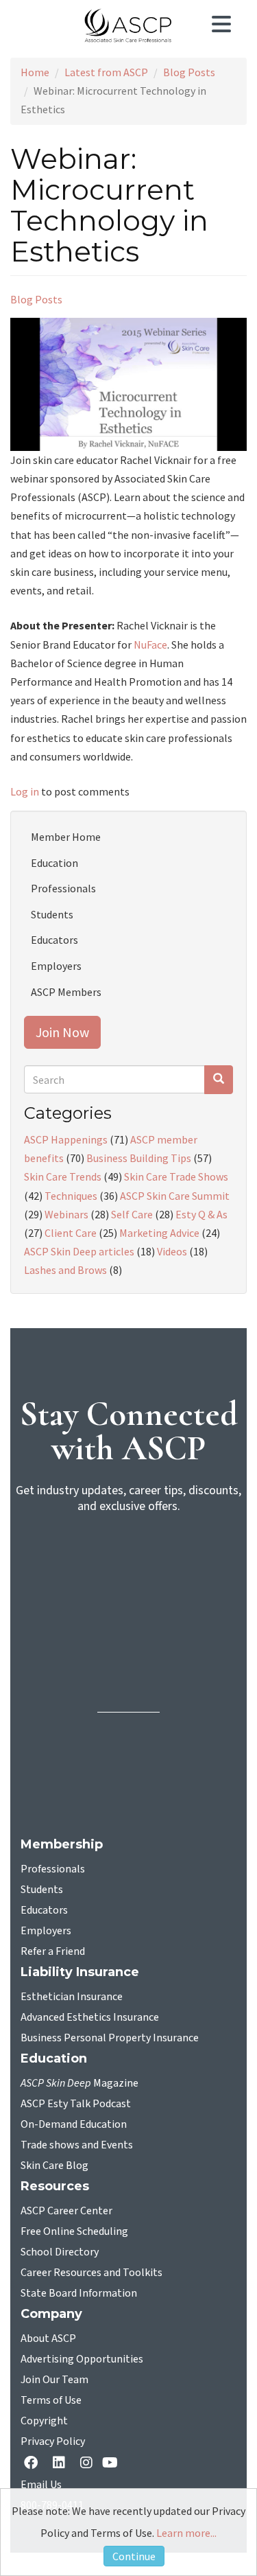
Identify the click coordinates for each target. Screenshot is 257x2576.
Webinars (66, 1214)
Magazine (79, 2083)
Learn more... (186, 2533)
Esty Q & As (201, 1214)
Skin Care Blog (54, 2166)
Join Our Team (54, 2380)
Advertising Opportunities (82, 2359)
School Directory (60, 2252)
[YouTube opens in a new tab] (113, 2464)
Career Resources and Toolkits (91, 2273)
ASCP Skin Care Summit (175, 1196)
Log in (25, 791)
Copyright (44, 2421)
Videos (172, 1251)
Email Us (41, 2485)
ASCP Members (66, 992)
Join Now (62, 1032)
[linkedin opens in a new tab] (62, 2464)
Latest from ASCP (106, 72)
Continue (134, 2556)
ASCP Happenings (66, 1139)
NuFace (150, 645)
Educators (54, 940)
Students (52, 914)
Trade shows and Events (77, 2145)
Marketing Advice (159, 1233)
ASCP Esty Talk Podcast (76, 2104)
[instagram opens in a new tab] (86, 2464)
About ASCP (48, 2339)
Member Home (66, 837)
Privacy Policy (53, 2441)
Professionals (63, 888)
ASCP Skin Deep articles (79, 1251)
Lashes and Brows (65, 1270)
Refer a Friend (53, 1951)
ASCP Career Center (66, 2211)
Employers (56, 966)
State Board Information (79, 2293)
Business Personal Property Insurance (110, 2038)
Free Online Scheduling (74, 2231)
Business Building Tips (139, 1158)
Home (35, 72)
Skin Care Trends (63, 1176)
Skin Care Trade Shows (176, 1176)
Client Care (71, 1233)
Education (54, 863)
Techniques (71, 1196)
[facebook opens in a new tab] (34, 2464)
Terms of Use (51, 2400)
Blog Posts (189, 72)
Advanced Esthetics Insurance (90, 2017)
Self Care (132, 1214)
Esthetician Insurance (72, 1997)
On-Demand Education (74, 2124)
